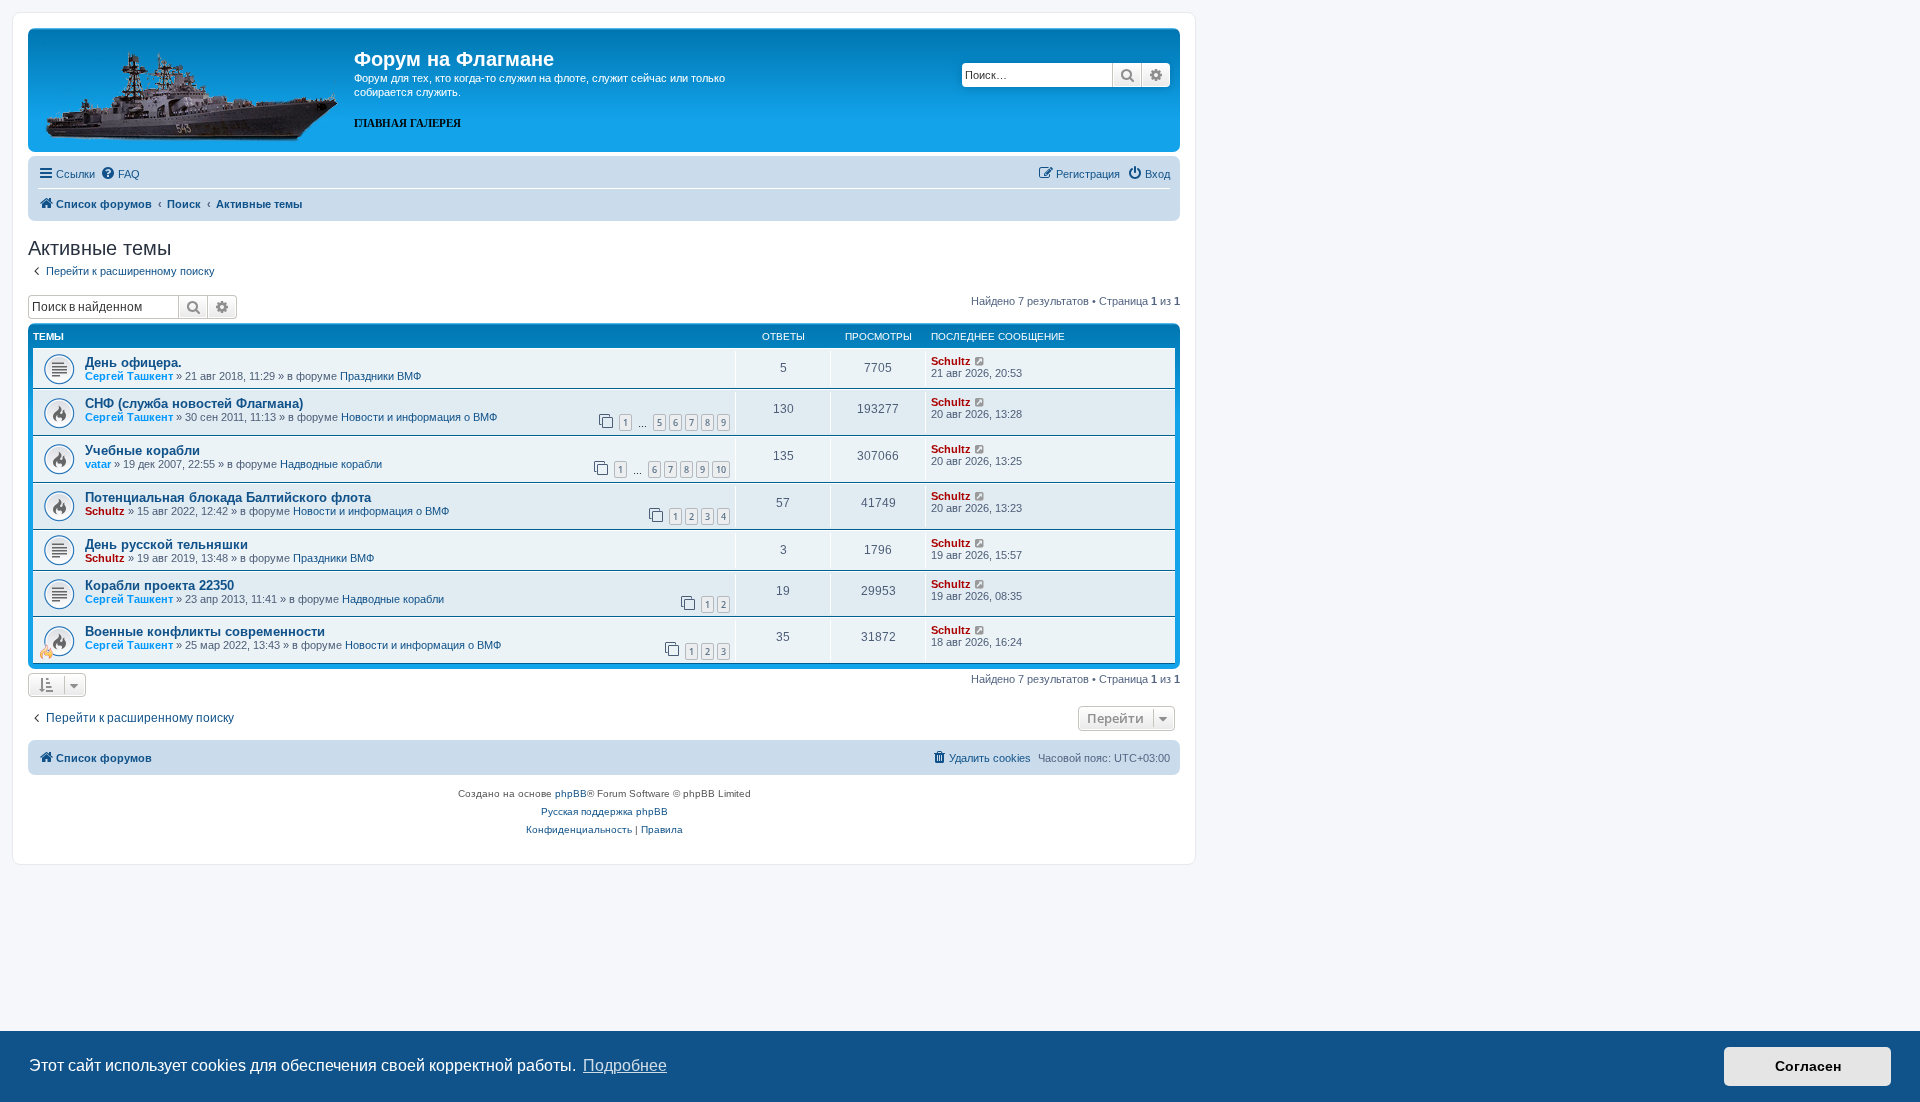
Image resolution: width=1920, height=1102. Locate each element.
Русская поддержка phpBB (604, 811)
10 (721, 469)
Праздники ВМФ (380, 376)
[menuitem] (120, 174)
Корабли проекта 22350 (159, 585)
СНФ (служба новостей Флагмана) (194, 403)
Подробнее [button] (625, 1065)
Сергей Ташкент (129, 376)
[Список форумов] (193, 88)
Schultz (951, 361)
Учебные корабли (142, 450)
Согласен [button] (1808, 1066)
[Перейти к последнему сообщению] (980, 361)
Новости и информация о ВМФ (419, 417)
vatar (98, 464)
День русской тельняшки (166, 544)
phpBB (571, 793)
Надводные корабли (331, 464)
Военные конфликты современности (205, 631)
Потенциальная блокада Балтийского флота (228, 497)
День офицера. (133, 362)
